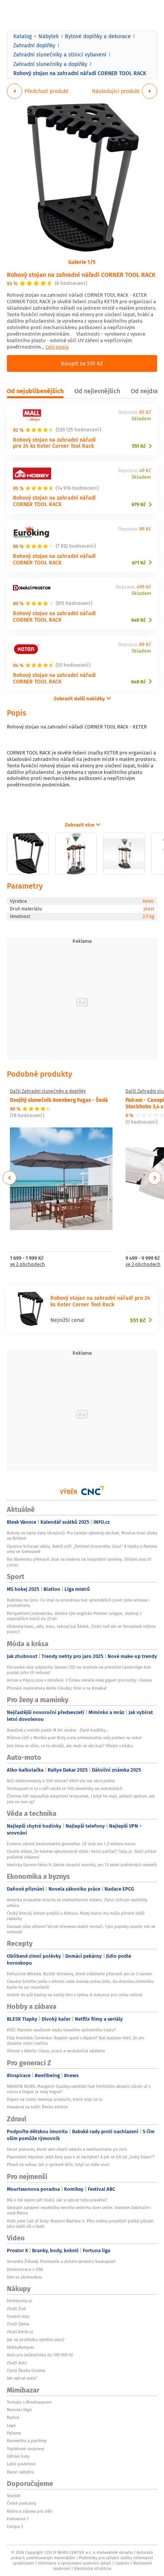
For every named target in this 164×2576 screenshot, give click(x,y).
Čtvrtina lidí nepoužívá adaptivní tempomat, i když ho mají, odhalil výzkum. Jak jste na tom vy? (81, 1799)
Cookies (122, 2563)
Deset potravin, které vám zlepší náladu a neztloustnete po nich (67, 2149)
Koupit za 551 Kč (82, 363)
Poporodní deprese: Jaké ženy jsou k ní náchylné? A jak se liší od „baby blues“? (81, 2157)
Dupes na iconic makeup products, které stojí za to (55, 2099)
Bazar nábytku (20, 2472)
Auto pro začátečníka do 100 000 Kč (40, 2355)
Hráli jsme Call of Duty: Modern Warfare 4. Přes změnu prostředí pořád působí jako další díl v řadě (80, 2224)
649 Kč (138, 620)
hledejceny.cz (19, 2301)
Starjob (14, 2496)
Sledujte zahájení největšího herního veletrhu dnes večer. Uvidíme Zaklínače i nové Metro (79, 2210)
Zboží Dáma (18, 2324)
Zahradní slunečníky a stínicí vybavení (60, 55)
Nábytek (49, 36)
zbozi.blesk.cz (20, 2332)
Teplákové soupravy (25, 2449)
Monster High (19, 2410)
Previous (10, 1178)
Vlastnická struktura (93, 2568)
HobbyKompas (20, 2347)
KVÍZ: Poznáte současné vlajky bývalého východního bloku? (61, 2030)
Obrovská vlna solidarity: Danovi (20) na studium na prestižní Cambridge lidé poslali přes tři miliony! (79, 1670)
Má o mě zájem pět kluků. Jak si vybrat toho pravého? (57, 2200)
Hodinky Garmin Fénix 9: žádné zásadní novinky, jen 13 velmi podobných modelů (82, 1865)
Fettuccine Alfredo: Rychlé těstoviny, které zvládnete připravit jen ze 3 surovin (80, 1974)
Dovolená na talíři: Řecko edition (37, 2107)
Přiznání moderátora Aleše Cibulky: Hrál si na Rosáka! (57, 1688)
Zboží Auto (17, 2363)
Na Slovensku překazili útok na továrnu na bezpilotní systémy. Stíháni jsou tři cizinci (79, 1562)
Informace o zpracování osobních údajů (74, 2563)
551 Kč (139, 446)
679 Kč (139, 504)
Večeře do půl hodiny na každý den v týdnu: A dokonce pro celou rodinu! (75, 1995)
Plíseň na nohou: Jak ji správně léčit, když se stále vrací (58, 2164)
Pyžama (14, 2433)
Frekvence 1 (18, 2519)
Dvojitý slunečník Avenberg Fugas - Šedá (59, 1100)
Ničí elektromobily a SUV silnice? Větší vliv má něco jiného (61, 1781)
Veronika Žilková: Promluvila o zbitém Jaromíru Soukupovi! (61, 2261)
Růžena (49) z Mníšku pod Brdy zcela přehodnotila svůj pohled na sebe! (74, 1738)
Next (154, 1178)
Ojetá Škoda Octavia (26, 2370)
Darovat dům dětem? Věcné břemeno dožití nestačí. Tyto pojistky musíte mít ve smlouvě (81, 1929)
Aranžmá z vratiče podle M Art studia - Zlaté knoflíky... (58, 1730)
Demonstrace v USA (25, 2269)
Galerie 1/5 (82, 262)
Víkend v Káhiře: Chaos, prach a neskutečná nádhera (56, 2051)
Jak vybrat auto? (22, 2378)
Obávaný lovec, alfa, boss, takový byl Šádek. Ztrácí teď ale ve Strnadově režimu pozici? (81, 1629)
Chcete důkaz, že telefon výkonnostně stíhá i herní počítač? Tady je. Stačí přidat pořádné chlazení (82, 1854)
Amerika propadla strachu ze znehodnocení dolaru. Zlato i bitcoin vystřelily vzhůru (77, 1902)
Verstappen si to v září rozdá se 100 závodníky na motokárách (65, 1788)
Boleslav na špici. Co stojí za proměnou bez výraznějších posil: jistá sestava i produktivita (78, 1603)
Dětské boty (18, 2456)
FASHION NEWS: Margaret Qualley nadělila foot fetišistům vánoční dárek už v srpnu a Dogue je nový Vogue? (79, 2089)
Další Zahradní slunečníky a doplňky (48, 1091)
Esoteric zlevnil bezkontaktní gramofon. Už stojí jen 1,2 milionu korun (71, 1844)
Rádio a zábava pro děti (30, 2511)
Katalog (23, 36)
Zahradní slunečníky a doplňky (50, 64)
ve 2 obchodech (27, 1265)
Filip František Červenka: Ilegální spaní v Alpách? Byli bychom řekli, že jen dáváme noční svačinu (76, 2041)
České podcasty (22, 2503)
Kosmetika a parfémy (27, 2441)
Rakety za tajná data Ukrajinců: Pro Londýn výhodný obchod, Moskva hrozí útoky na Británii (82, 1536)
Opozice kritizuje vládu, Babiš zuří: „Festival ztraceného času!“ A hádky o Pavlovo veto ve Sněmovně (82, 1549)
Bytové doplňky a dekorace (98, 36)
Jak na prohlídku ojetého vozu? (36, 2340)
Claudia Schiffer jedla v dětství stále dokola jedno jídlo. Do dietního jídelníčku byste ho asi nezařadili (80, 1984)
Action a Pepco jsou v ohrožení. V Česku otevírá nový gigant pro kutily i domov (79, 1680)
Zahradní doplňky (34, 45)
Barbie (13, 2417)
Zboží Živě (16, 2309)
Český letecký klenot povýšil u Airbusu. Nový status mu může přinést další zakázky (76, 1916)
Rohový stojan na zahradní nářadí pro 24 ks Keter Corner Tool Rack (54, 443)
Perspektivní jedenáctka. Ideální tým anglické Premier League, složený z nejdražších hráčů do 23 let (74, 1616)
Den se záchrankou (24, 2277)
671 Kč (139, 563)
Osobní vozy (18, 2316)
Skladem (141, 419)
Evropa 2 (15, 2526)
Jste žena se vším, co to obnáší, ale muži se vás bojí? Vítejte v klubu (70, 1746)
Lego (11, 2425)
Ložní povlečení (21, 2464)
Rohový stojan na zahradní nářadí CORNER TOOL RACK (81, 274)
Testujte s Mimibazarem (29, 2402)
